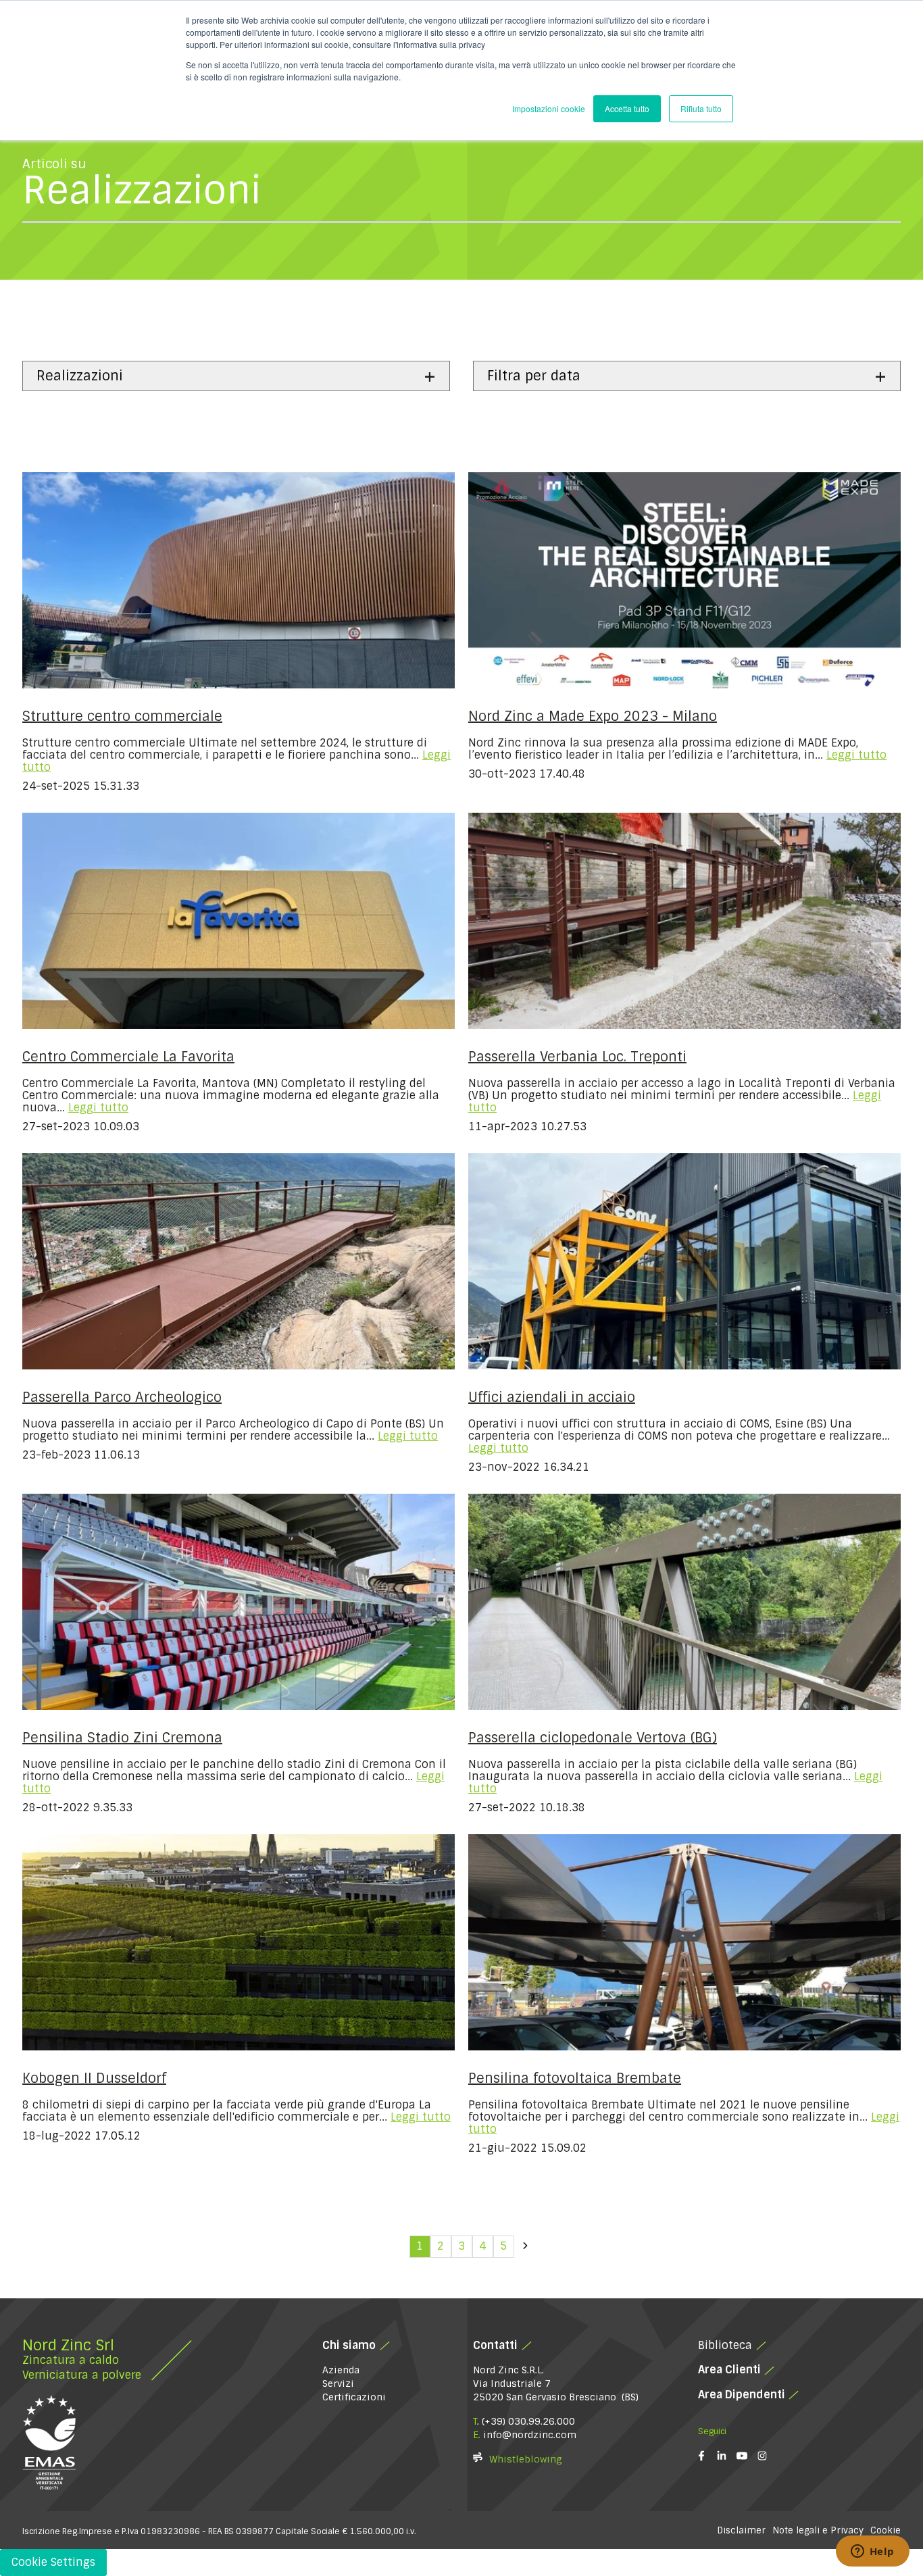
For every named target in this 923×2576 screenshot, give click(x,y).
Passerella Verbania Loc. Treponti (577, 1057)
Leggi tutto (856, 755)
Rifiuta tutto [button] (701, 108)
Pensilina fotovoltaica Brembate (575, 2078)
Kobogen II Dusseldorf (94, 2078)
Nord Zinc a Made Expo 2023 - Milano (593, 716)
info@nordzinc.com (530, 2435)
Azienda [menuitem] (341, 2370)
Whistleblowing (526, 2459)
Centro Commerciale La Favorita (128, 1057)
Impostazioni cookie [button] (549, 108)
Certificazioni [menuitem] (354, 2397)
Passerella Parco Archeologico (122, 1397)
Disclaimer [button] (741, 2530)
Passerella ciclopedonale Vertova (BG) (593, 1738)
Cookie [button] (885, 2530)
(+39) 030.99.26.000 (528, 2421)
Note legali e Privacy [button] (818, 2530)
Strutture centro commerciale (122, 716)
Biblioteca (725, 2345)
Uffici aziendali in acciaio (552, 1397)
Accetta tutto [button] (627, 108)
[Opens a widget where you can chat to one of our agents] (872, 2552)
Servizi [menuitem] (338, 2383)
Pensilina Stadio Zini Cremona (122, 1738)
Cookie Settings (53, 2562)
